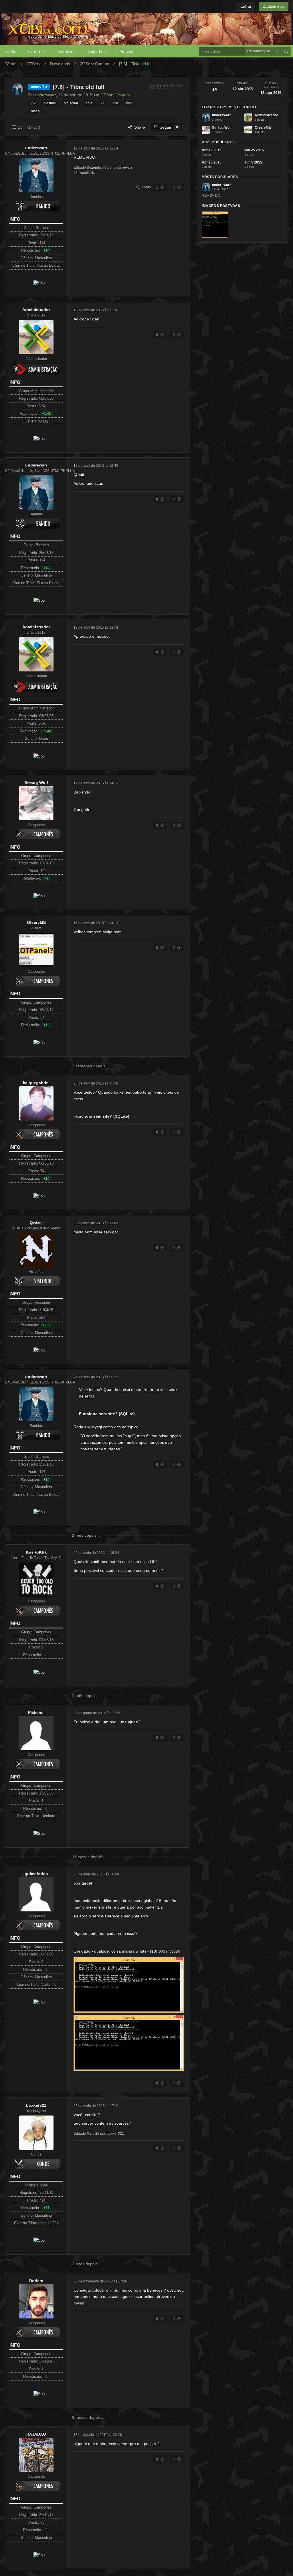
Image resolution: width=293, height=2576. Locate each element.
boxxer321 (36, 2105)
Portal (11, 51)
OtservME (36, 922)
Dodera (36, 2281)
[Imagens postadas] (215, 225)
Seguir (169, 127)
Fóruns (34, 51)
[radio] (152, 86)
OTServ (33, 64)
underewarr (36, 148)
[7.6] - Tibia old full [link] (136, 64)
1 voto (146, 187)
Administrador (36, 310)
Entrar (246, 6)
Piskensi (36, 1712)
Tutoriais (64, 51)
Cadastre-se (274, 6)
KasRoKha (36, 1552)
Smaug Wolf (36, 783)
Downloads (60, 64)
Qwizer (36, 1223)
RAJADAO (36, 2434)
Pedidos (126, 51)
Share (140, 127)
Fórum (11, 64)
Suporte (95, 51)
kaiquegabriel (36, 1083)
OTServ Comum (95, 64)
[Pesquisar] (286, 51)
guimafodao (36, 1874)
